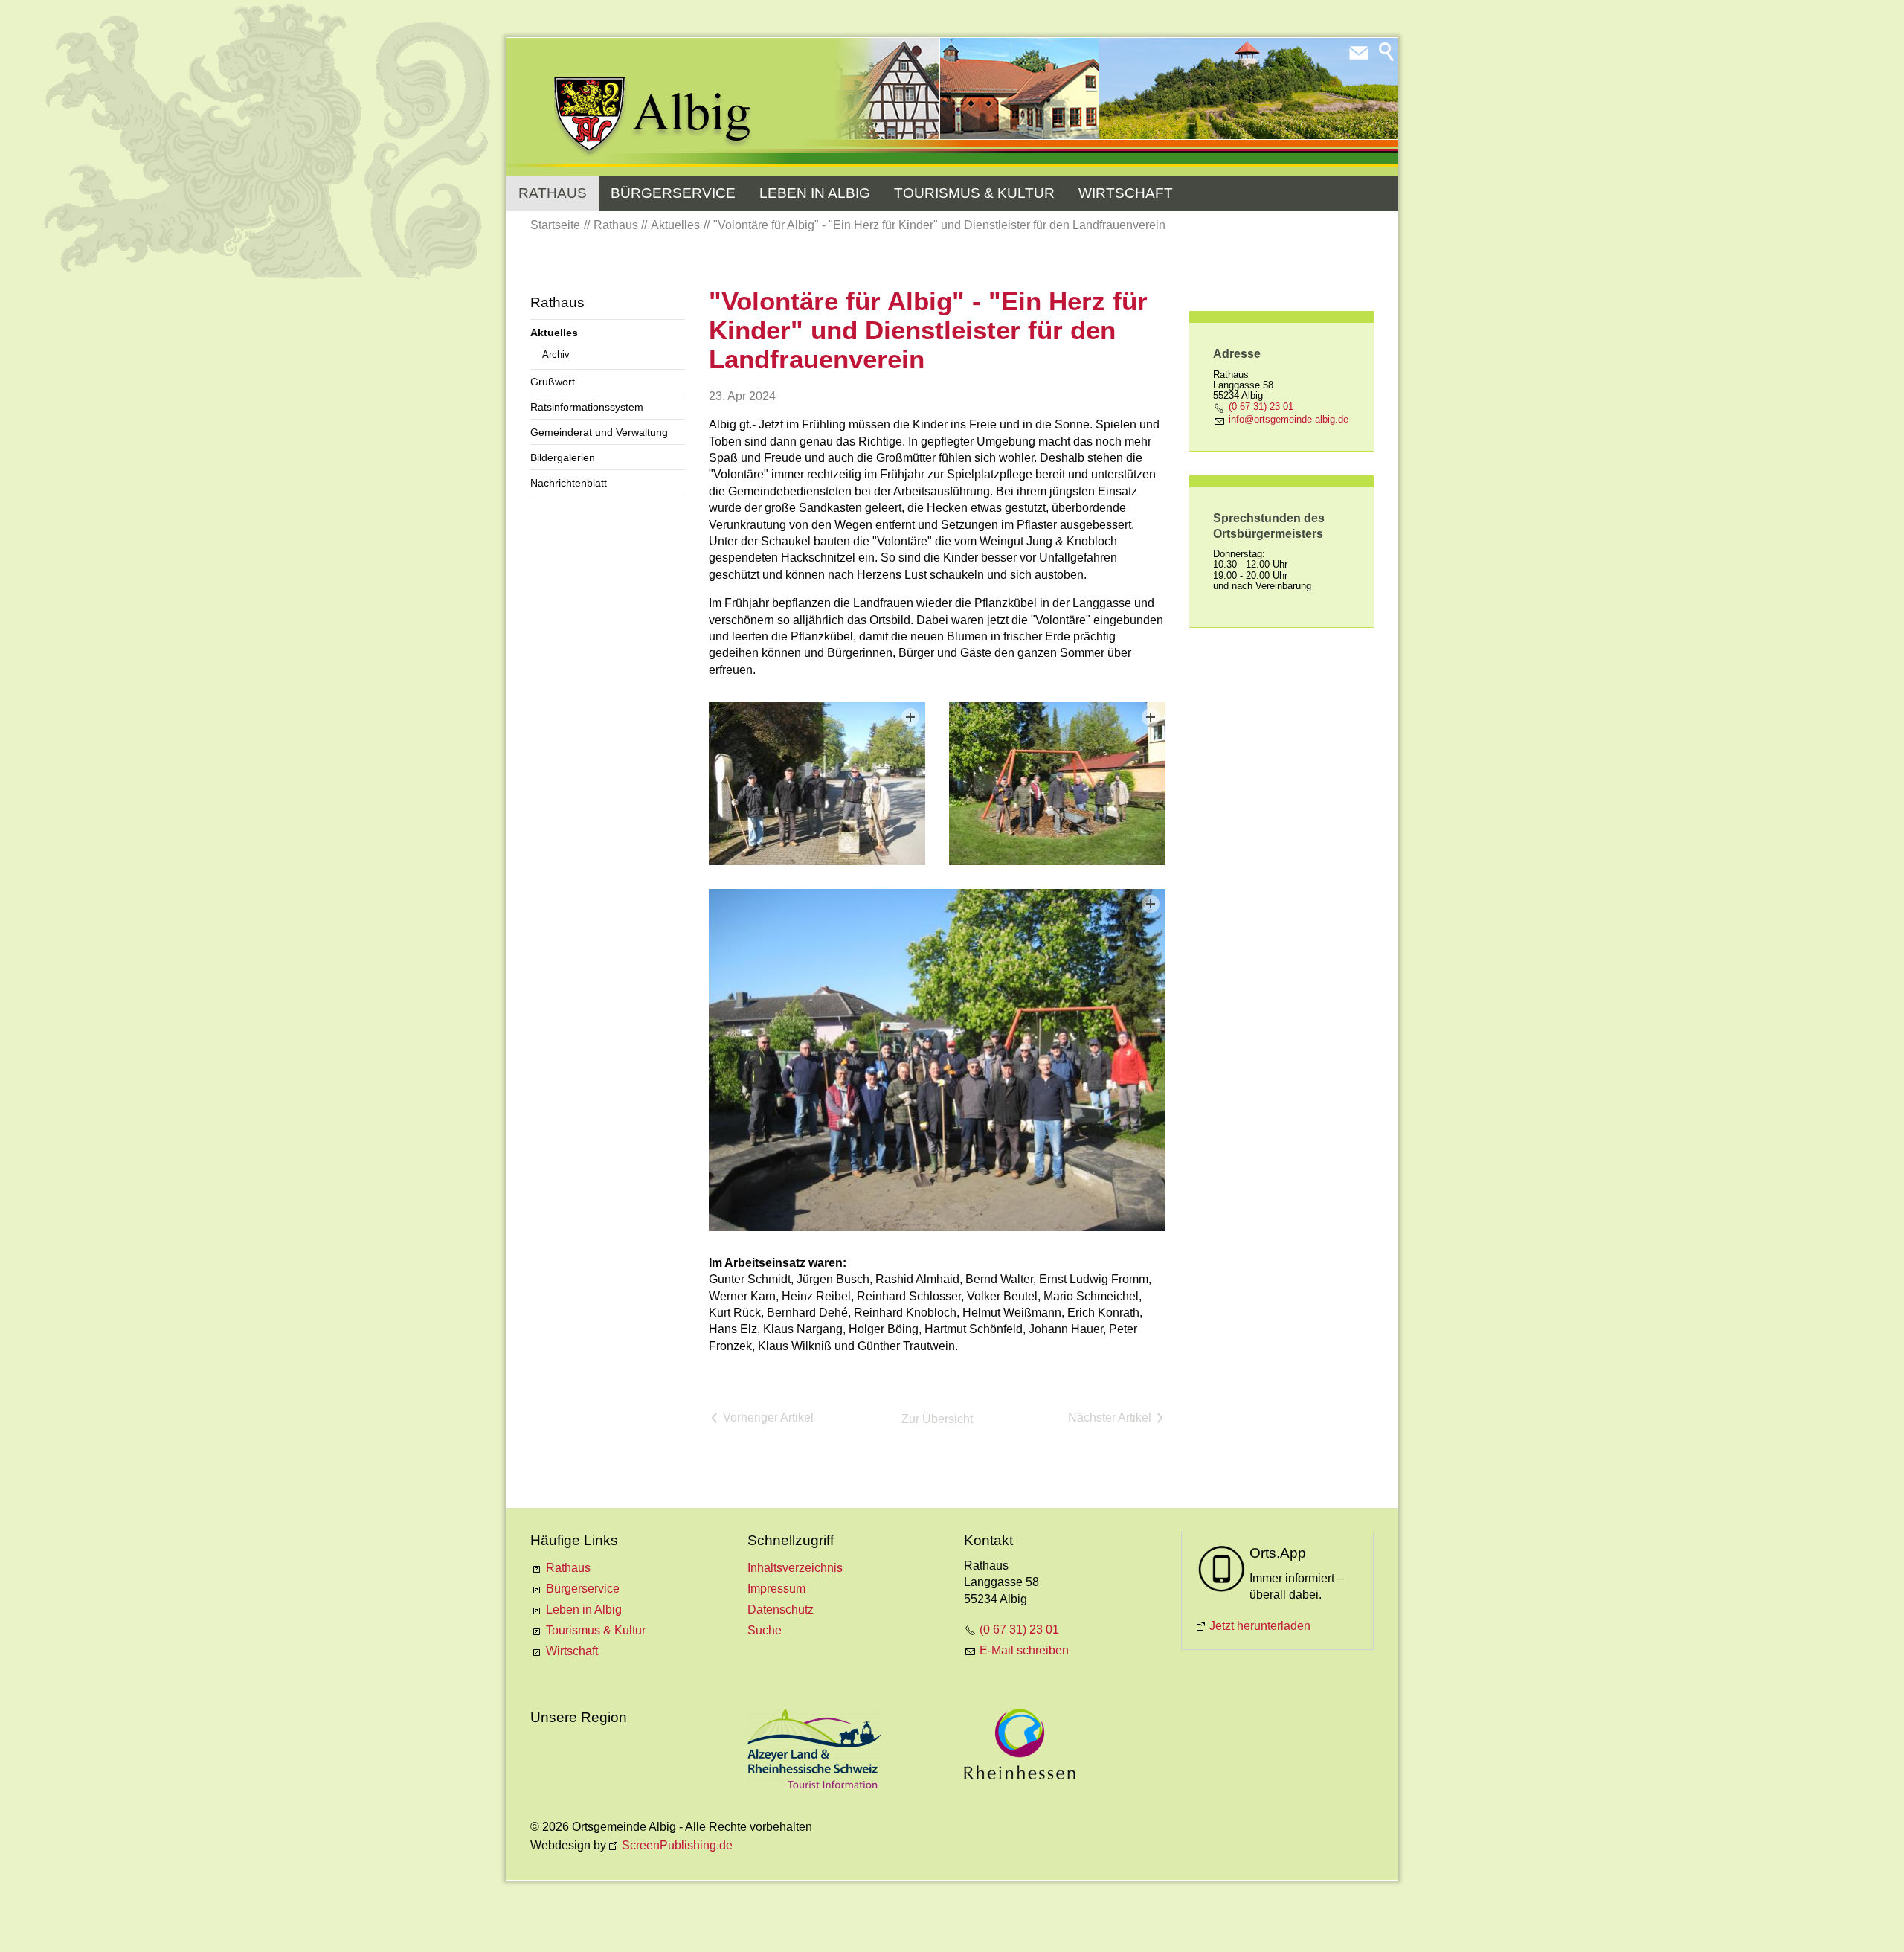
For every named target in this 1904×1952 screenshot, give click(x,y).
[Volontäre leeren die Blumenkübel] (817, 783)
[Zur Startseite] (653, 117)
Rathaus (553, 193)
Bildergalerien (563, 457)
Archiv (556, 354)
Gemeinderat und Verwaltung (599, 432)
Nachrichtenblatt (569, 483)
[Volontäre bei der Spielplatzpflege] (1057, 783)
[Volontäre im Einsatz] (937, 1060)
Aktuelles (554, 333)
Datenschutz (781, 1609)
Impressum (776, 1589)
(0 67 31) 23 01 (1261, 407)
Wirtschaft (1126, 193)
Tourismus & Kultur (974, 193)
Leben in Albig (815, 193)
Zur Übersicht (937, 1419)
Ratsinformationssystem (587, 407)
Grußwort (553, 382)
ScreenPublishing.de (677, 1845)
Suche (765, 1630)
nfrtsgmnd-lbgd (1287, 419)
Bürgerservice (673, 193)
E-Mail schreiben (1024, 1650)
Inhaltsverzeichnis (795, 1568)
